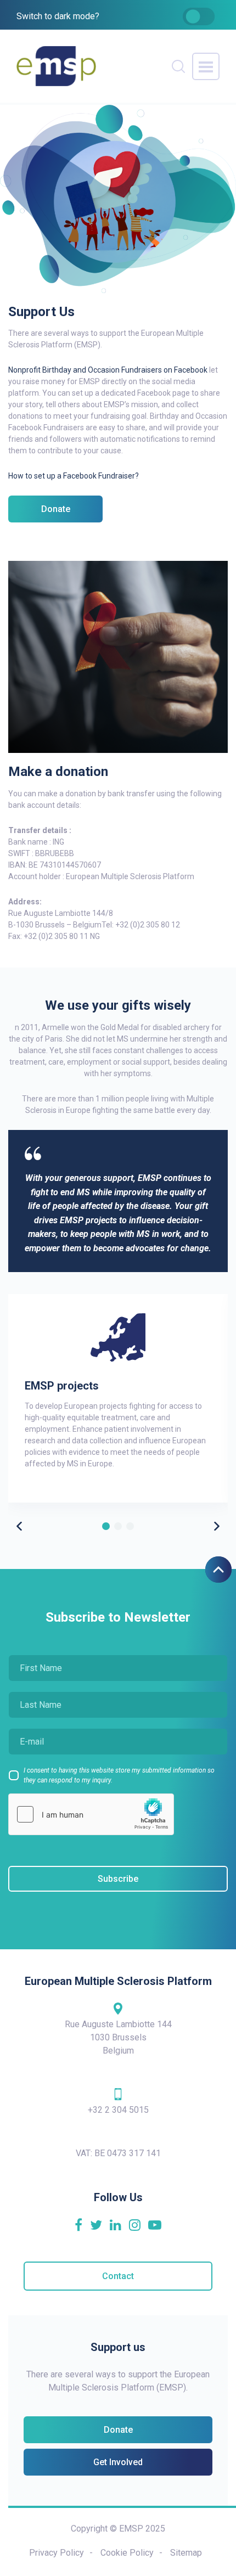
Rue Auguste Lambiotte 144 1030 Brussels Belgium (118, 2037)
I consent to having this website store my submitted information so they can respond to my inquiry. (119, 1775)
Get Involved (118, 2462)
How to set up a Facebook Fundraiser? (74, 476)
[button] (217, 1526)
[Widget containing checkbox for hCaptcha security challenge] (91, 1814)
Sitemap (186, 2553)
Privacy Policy (57, 2553)
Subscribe (118, 1879)
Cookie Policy (127, 2553)
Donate (56, 509)
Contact (118, 2276)
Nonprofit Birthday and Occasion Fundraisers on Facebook (108, 370)
